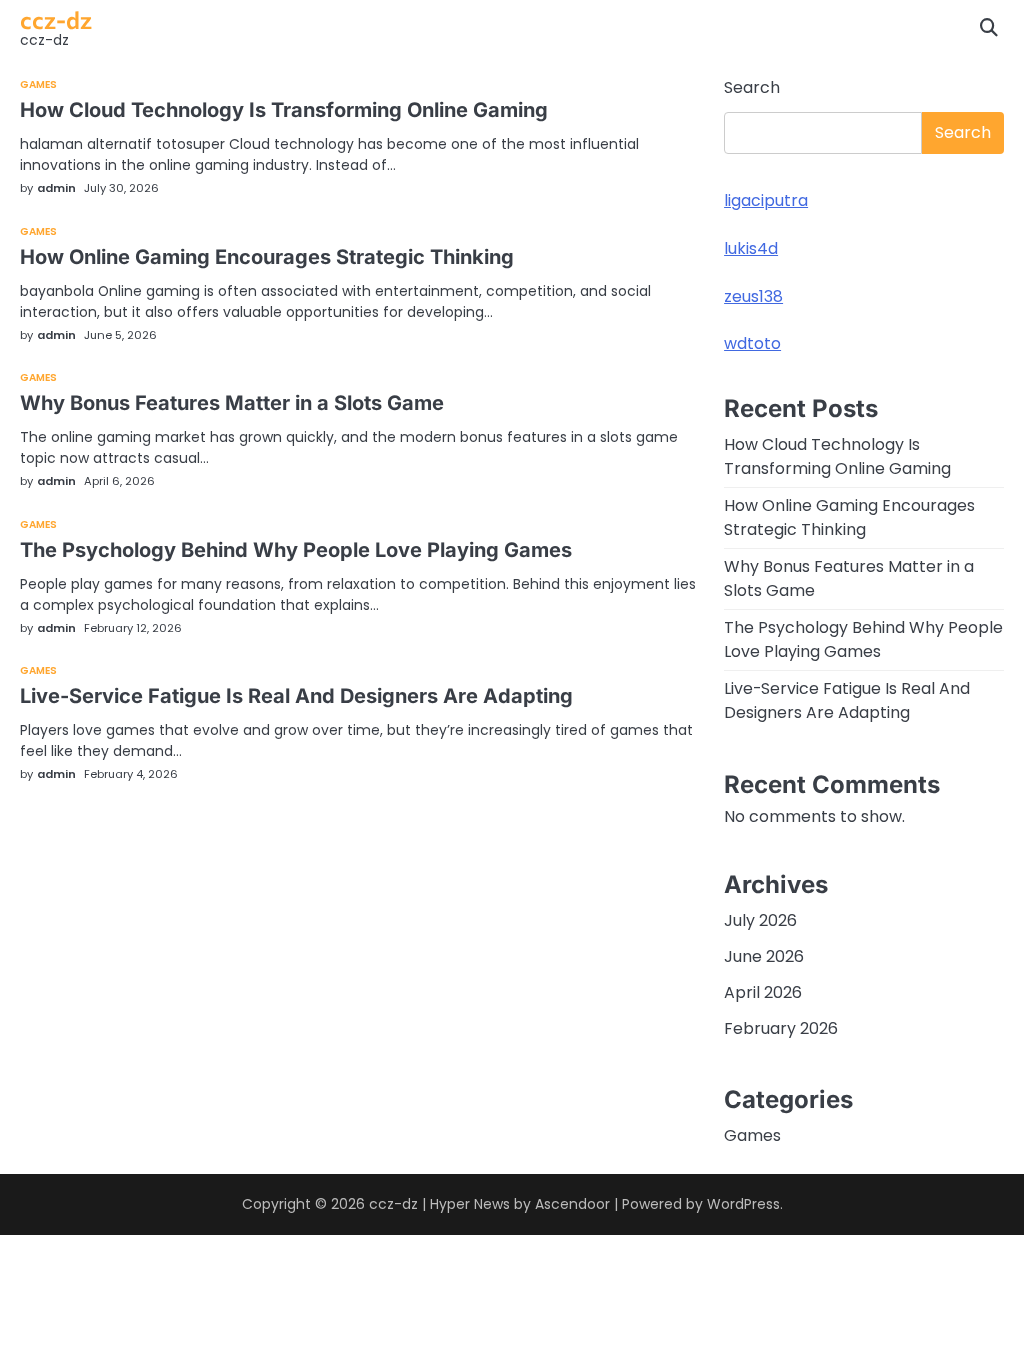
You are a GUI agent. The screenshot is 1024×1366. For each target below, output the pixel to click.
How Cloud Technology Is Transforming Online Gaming (284, 110)
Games (39, 85)
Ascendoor (572, 1204)
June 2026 (764, 956)
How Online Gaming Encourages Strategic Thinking (267, 257)
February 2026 (781, 1028)
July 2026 (760, 920)
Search (752, 87)
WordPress (743, 1204)
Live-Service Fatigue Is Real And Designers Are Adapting (296, 696)
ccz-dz (56, 19)
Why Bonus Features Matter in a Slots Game (232, 403)
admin (56, 188)
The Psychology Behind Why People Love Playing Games (296, 550)
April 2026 (763, 992)
